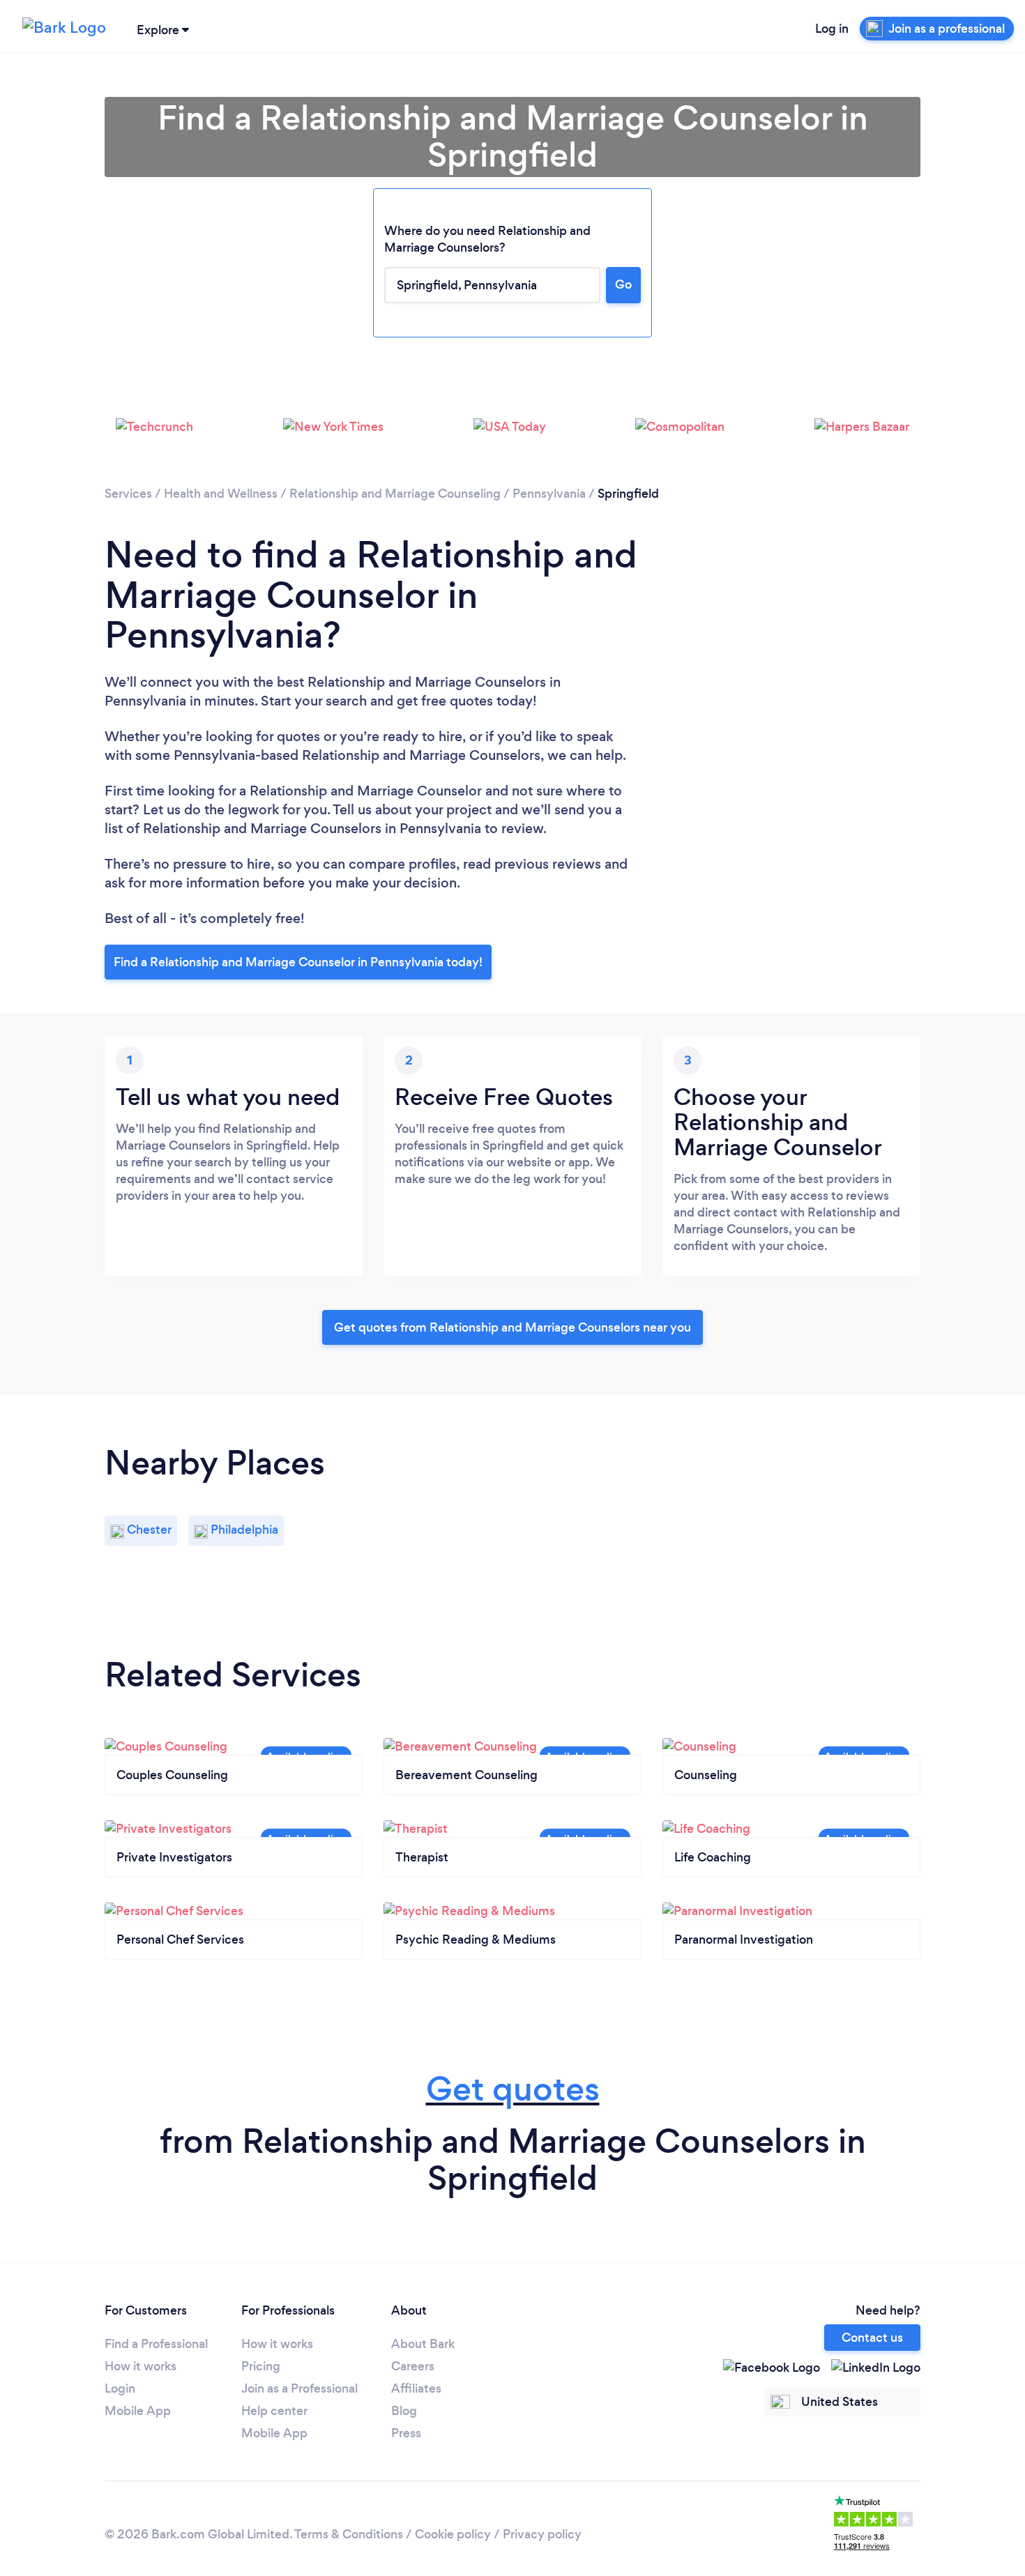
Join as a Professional (299, 2388)
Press (406, 2433)
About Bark (423, 2344)
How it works (141, 2366)
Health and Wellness (221, 494)
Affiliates (416, 2388)
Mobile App (138, 2411)
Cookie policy (453, 2534)
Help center (274, 2411)
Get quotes (513, 2089)
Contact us (872, 2338)
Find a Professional (156, 2344)
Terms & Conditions (349, 2534)
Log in (832, 29)
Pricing (261, 2366)
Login (120, 2388)
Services (128, 494)
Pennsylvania (549, 494)
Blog (404, 2411)
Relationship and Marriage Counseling (395, 494)
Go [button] (623, 284)
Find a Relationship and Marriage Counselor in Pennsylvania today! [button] (298, 962)
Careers (413, 2366)
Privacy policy (542, 2534)
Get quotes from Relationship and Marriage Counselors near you (512, 1327)
